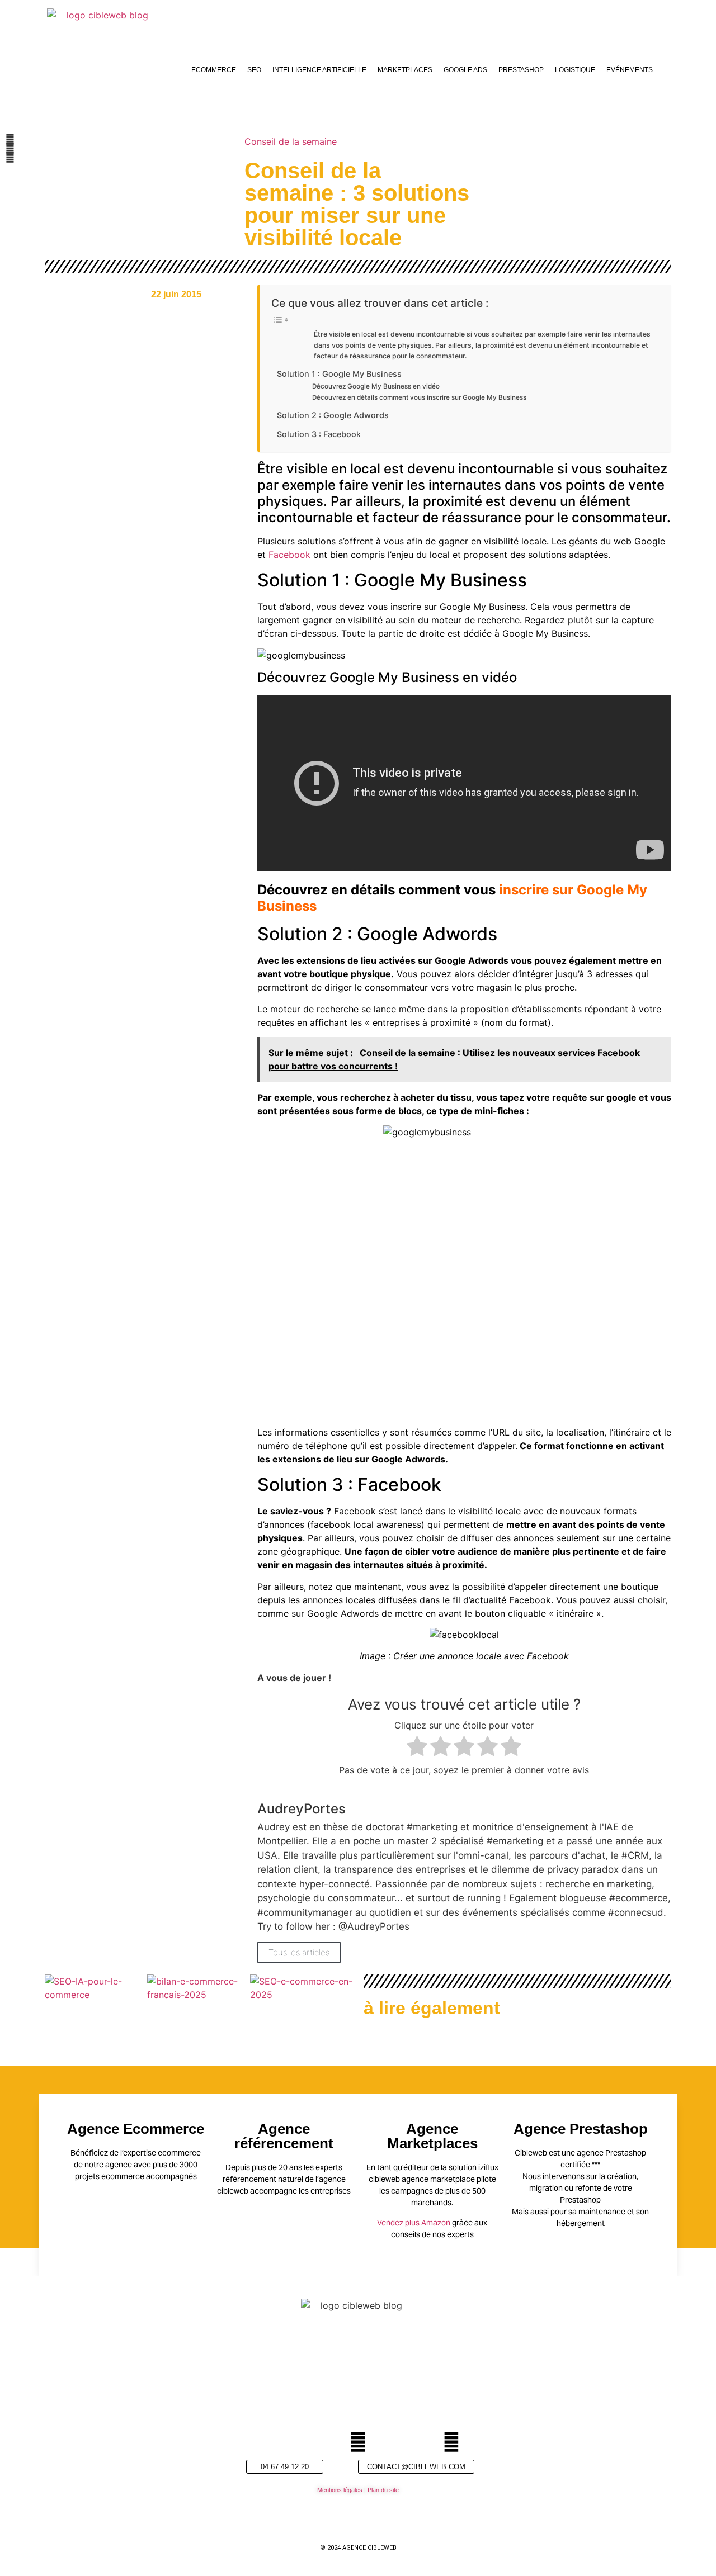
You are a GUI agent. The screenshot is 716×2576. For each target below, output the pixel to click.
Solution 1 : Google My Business (339, 374)
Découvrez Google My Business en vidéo (376, 386)
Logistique (575, 70)
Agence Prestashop (581, 2129)
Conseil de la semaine (291, 141)
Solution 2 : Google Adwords (333, 415)
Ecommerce (214, 70)
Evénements (630, 70)
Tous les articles (299, 1952)
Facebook (289, 555)
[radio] (417, 1748)
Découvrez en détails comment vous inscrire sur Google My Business (419, 397)
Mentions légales (340, 2490)
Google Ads (465, 70)
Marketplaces (405, 70)
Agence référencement (284, 2136)
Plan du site (383, 2490)
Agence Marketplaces (432, 2136)
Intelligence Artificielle (319, 70)
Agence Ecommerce (136, 2129)
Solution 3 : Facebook (319, 434)
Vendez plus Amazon (414, 2223)
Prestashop (521, 70)
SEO (254, 70)
